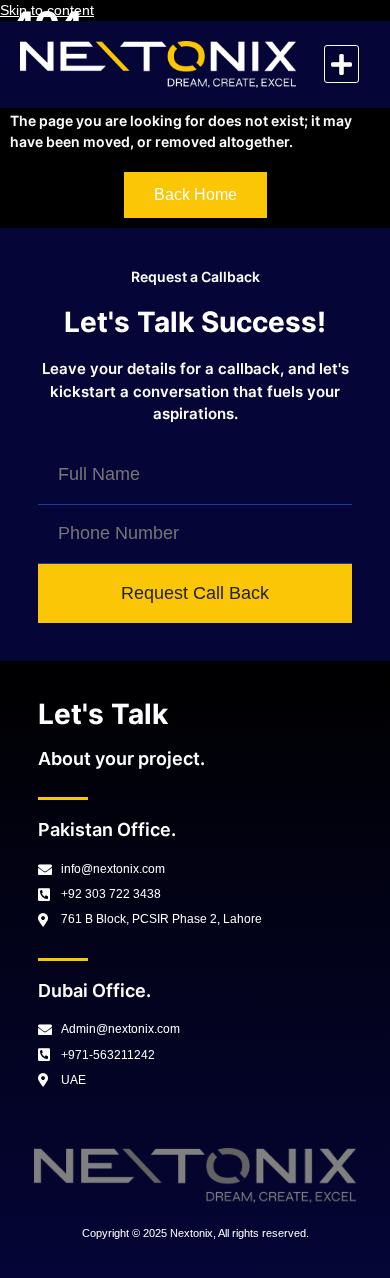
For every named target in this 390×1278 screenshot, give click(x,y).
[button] (341, 64)
